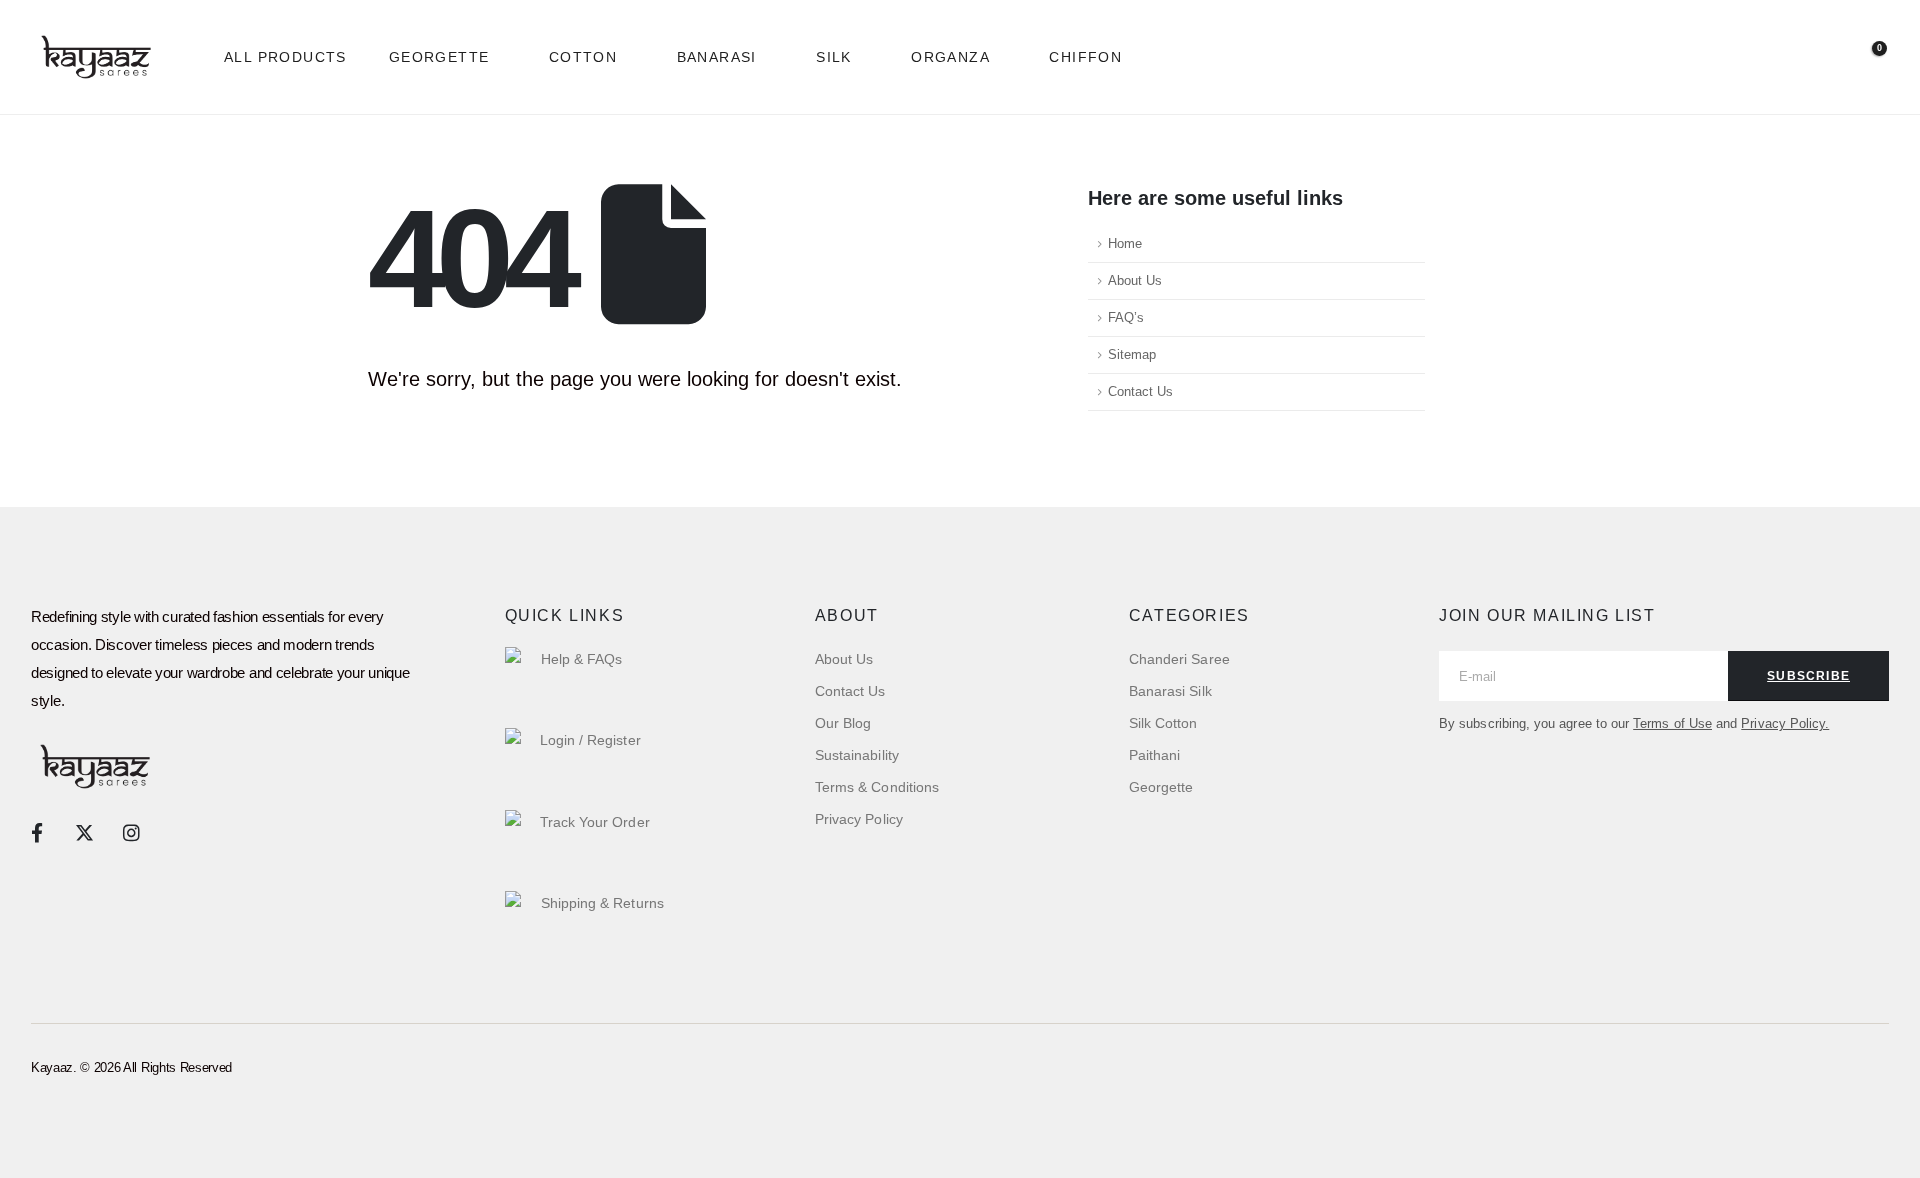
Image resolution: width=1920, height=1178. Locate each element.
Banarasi (717, 57)
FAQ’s (1126, 318)
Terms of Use (1672, 723)
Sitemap (1132, 355)
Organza (950, 57)
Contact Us (1140, 392)
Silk (834, 57)
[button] (1769, 58)
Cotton (583, 57)
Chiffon (1085, 57)
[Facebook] (36, 831)
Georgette (439, 57)
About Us (1135, 281)
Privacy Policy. (1785, 723)
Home (1125, 244)
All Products (285, 57)
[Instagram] (131, 831)
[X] (83, 831)
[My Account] (1817, 58)
